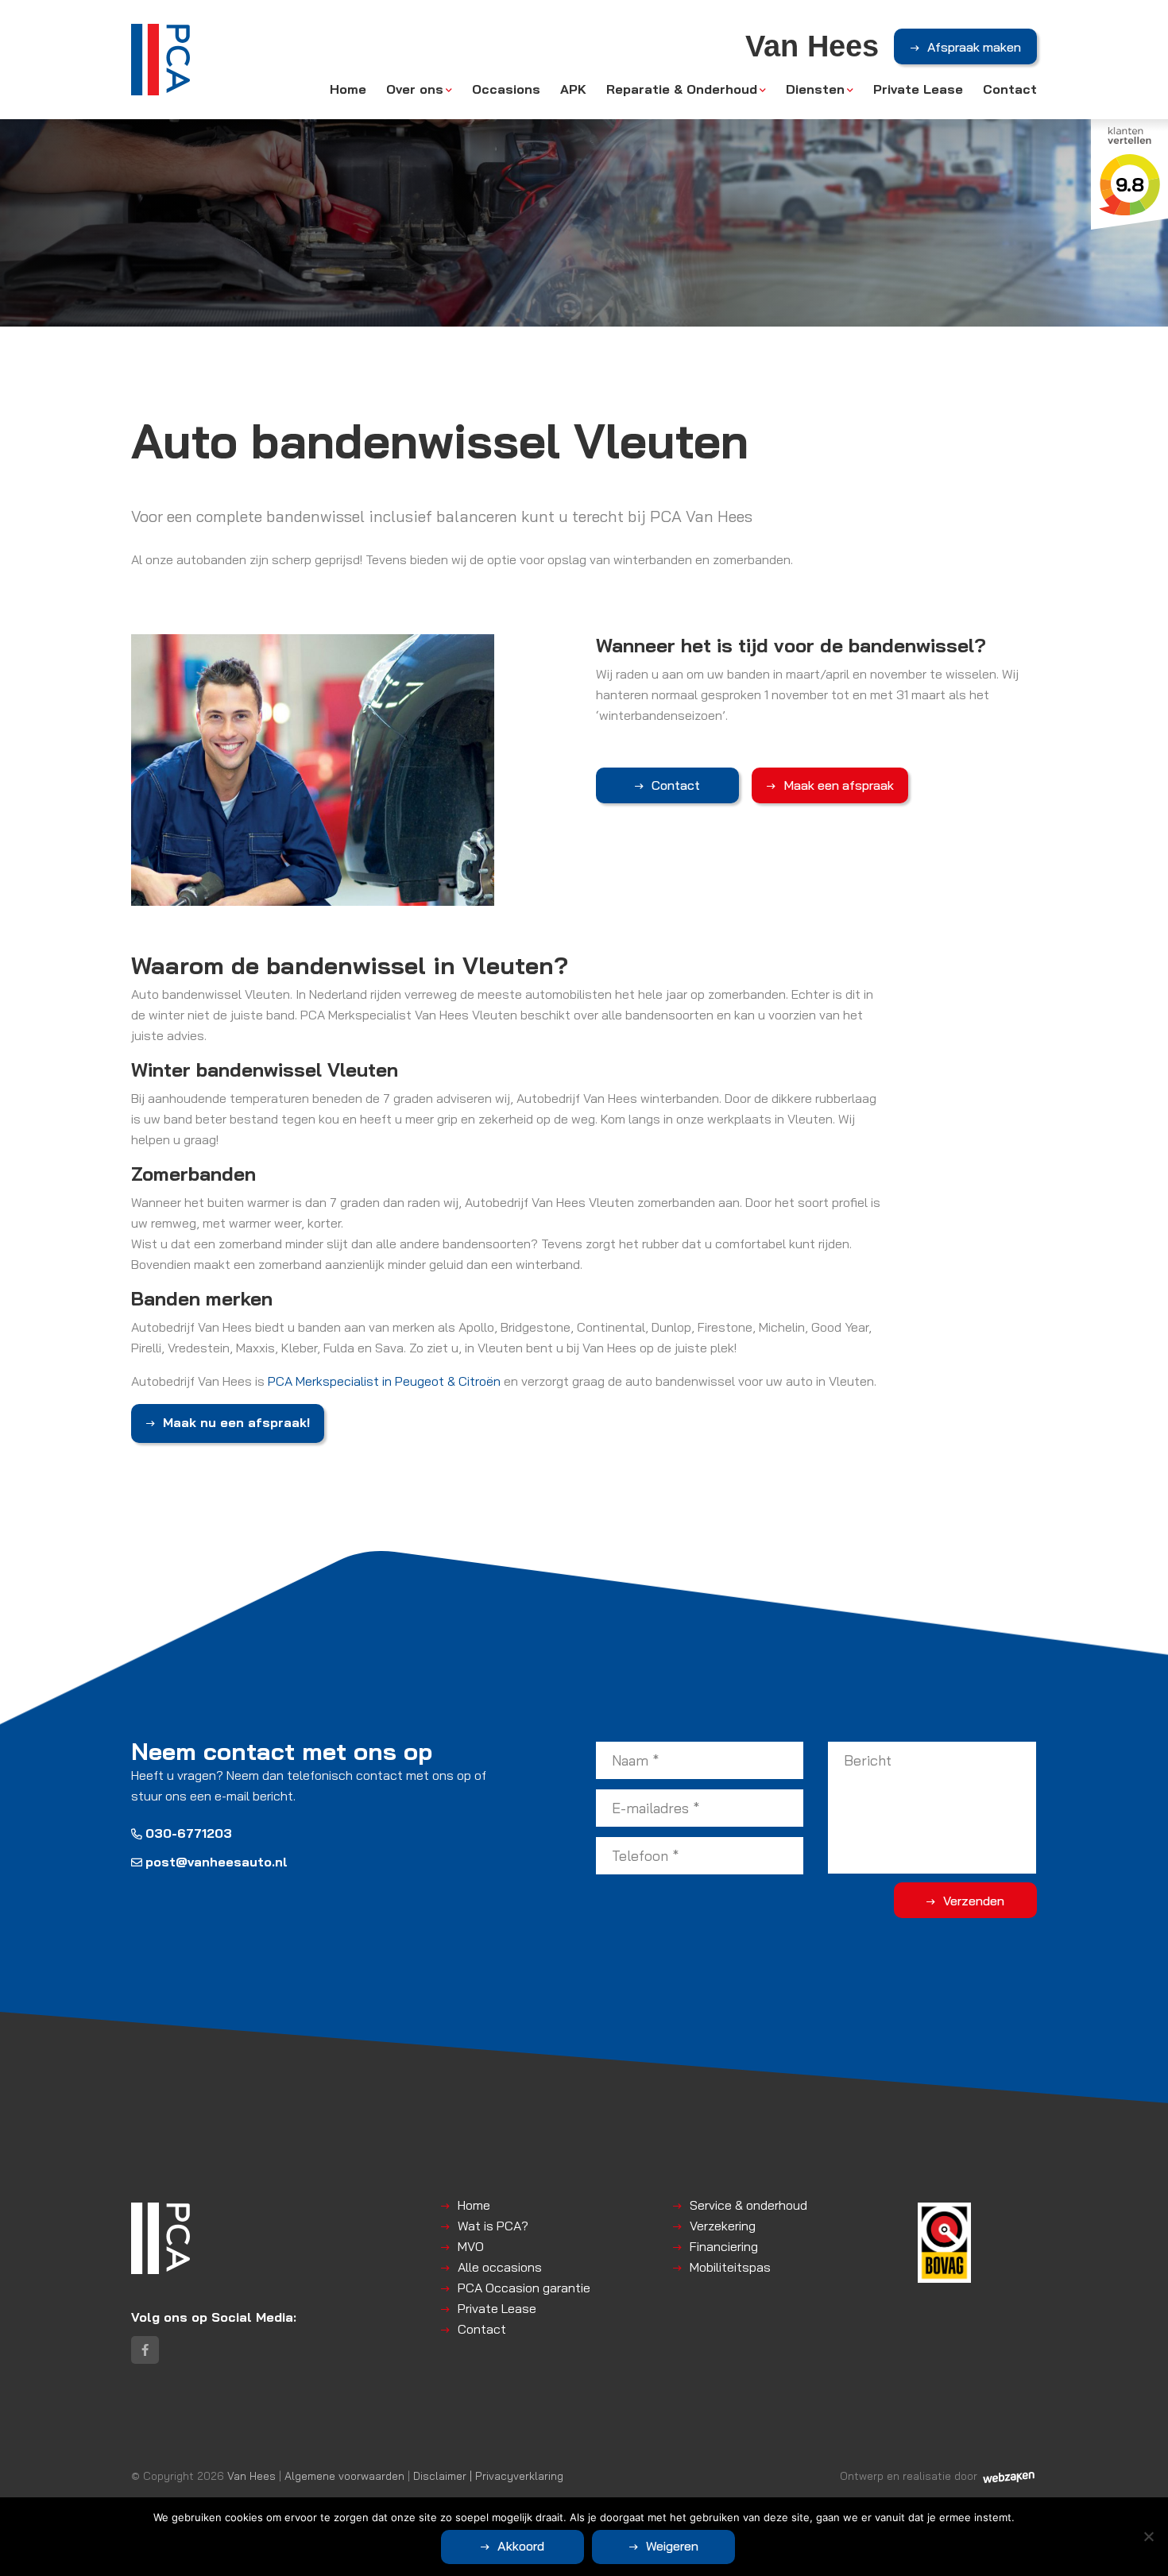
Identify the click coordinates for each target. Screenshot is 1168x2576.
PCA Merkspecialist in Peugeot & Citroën (384, 1381)
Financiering (724, 2246)
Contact (1010, 89)
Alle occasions (500, 2267)
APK (573, 89)
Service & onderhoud (748, 2205)
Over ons (415, 89)
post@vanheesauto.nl (217, 1862)
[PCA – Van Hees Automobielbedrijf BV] (161, 60)
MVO (471, 2246)
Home (348, 89)
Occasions (506, 89)
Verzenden (974, 1901)
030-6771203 (189, 1833)
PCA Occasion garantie (524, 2288)
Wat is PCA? (493, 2226)
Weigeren (672, 2546)
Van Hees (251, 2475)
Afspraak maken (974, 47)
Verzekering (723, 2226)
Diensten (815, 89)
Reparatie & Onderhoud (682, 89)
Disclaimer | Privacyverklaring (488, 2475)
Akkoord (521, 2546)
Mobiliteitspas (730, 2267)
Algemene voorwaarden (344, 2475)
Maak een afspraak (839, 785)
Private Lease (918, 89)
